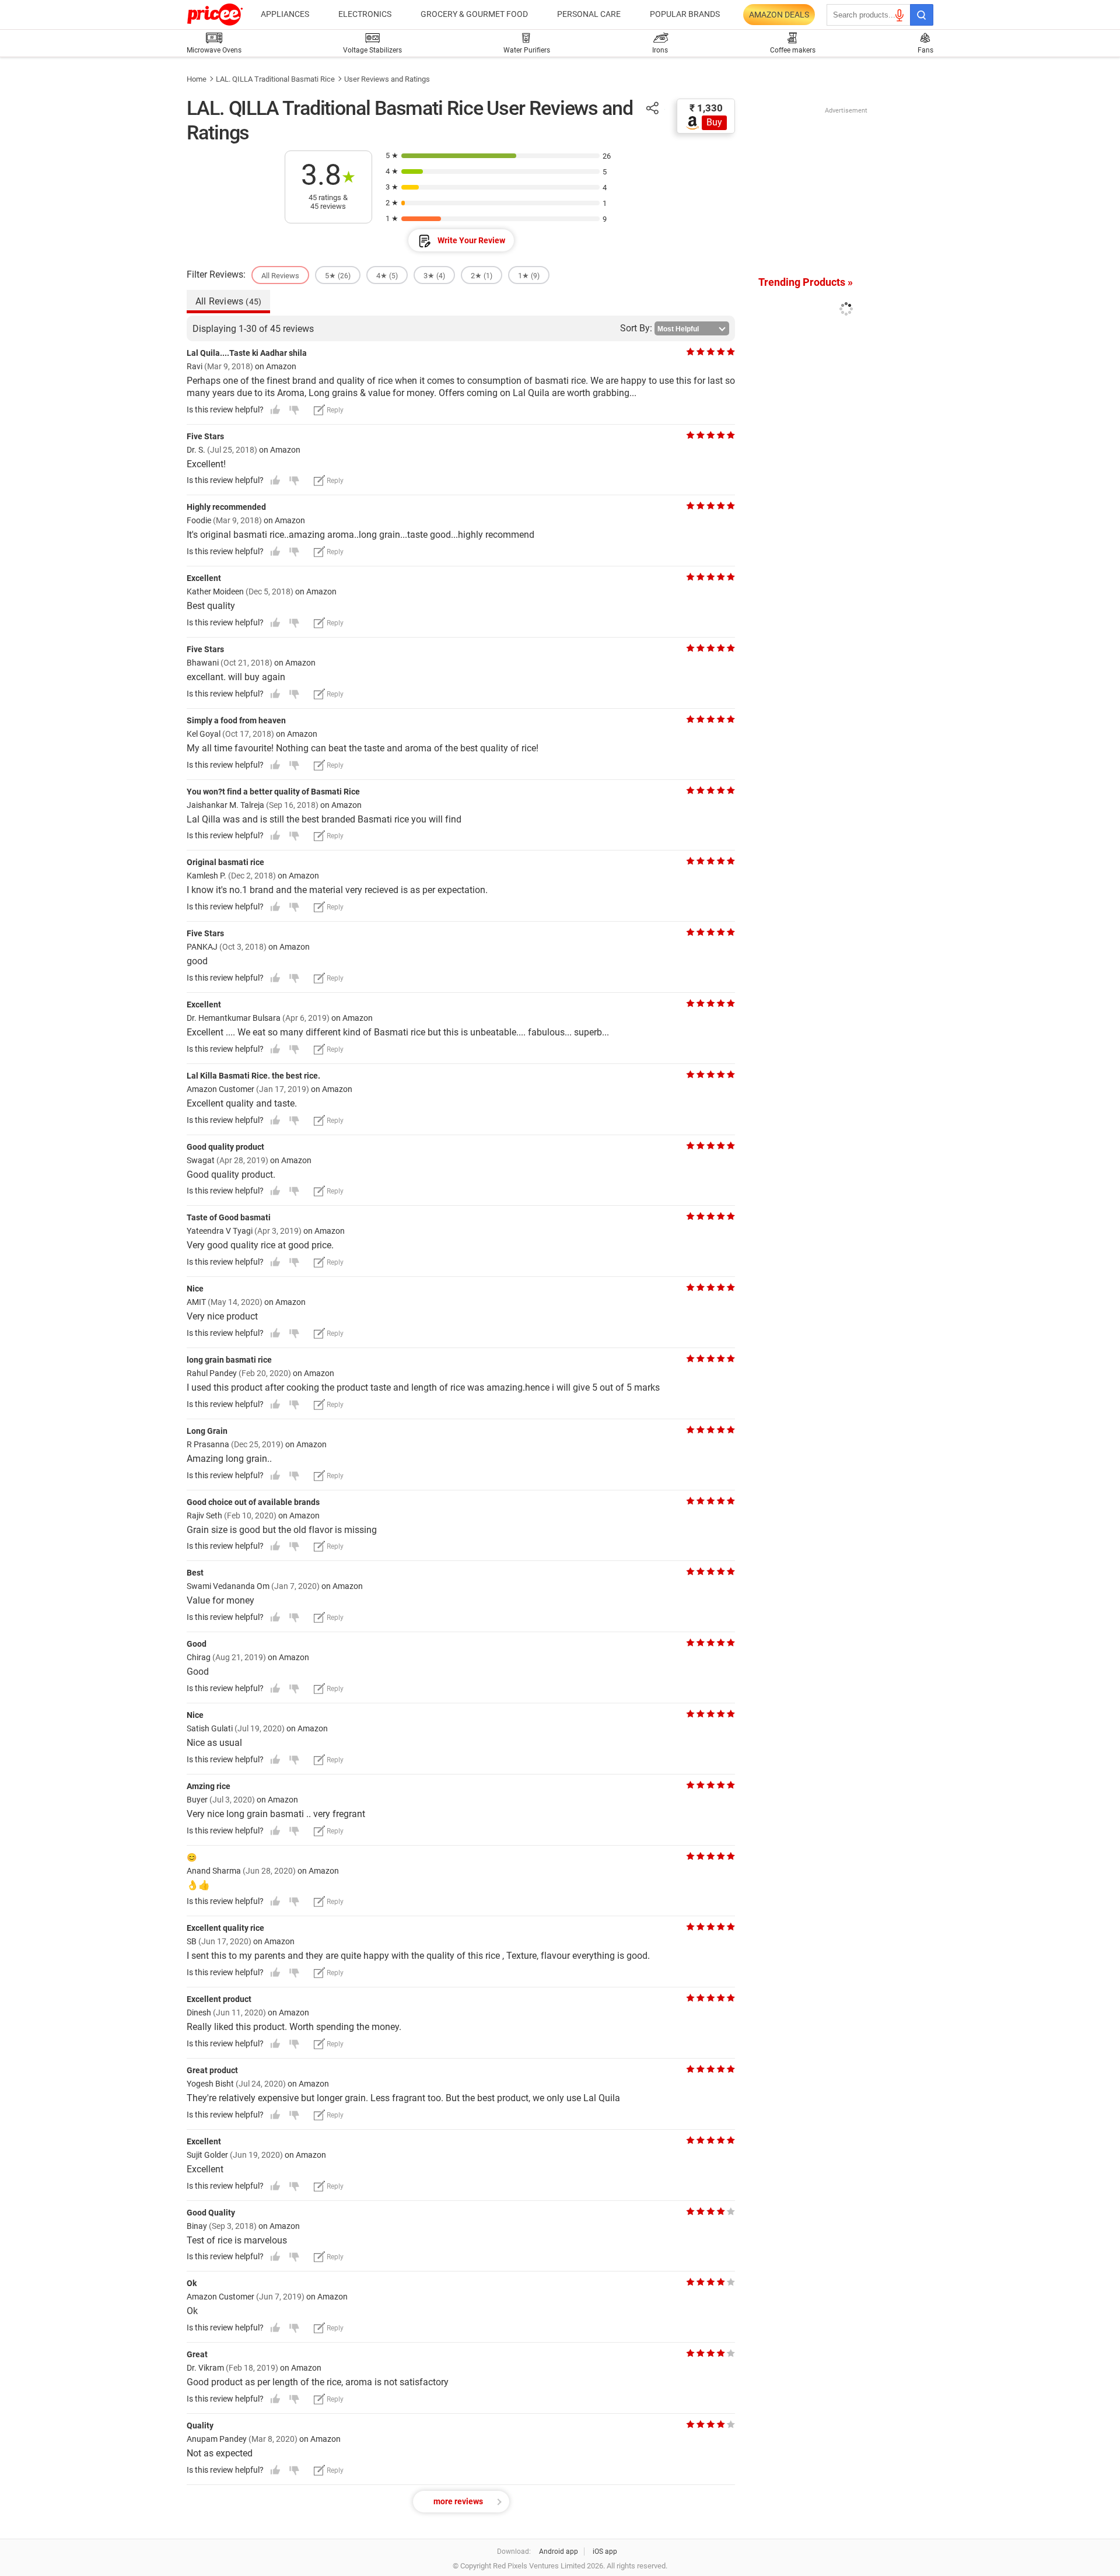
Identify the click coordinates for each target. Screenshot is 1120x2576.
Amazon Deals (779, 15)
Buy (714, 122)
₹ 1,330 (706, 108)
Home (197, 79)
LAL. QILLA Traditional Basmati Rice (275, 79)
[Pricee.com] (215, 15)
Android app (559, 2551)
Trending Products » (806, 282)
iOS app (605, 2551)
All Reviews (228, 301)
